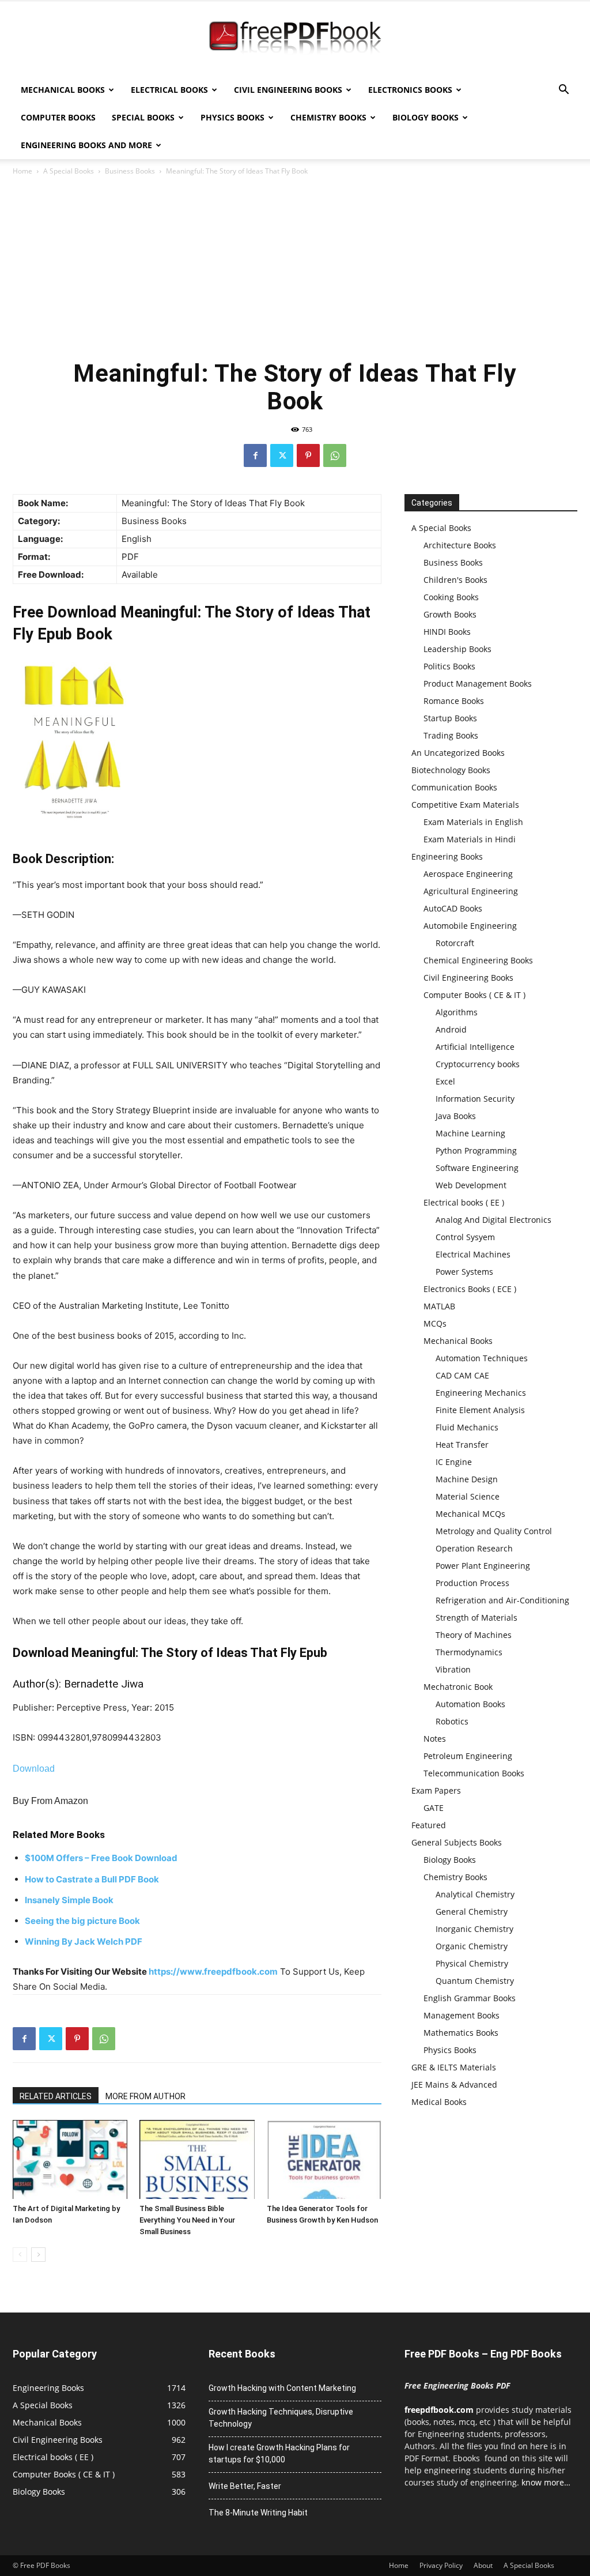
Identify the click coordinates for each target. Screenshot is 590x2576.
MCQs (435, 1323)
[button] (563, 91)
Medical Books (439, 2102)
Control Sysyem (465, 1237)
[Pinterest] (308, 455)
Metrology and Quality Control (494, 1531)
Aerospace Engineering (468, 874)
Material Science (468, 1496)
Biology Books (426, 117)
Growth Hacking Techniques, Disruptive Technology (281, 2418)
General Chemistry (472, 1912)
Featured (429, 1825)
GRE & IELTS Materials (454, 2067)
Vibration (453, 1669)
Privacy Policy (441, 2565)
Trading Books (451, 735)
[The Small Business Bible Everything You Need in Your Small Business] (197, 2159)
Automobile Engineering (470, 926)
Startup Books (450, 718)
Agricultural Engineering (471, 891)
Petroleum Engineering (468, 1756)
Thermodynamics (469, 1652)
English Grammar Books (470, 1998)
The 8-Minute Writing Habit (258, 2513)
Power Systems (464, 1272)
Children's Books (455, 580)
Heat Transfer (462, 1445)
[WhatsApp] (335, 455)
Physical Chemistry (472, 1963)
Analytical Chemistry (475, 1894)
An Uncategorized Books (458, 753)
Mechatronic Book (458, 1687)
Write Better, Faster (245, 2486)
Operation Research (474, 1548)
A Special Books (69, 171)
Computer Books (58, 117)
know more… (546, 2482)
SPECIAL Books (143, 117)
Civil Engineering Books (288, 90)
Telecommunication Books (474, 1773)
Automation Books (470, 1704)
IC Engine (454, 1462)
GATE (434, 1808)
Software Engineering (477, 1168)
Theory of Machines (474, 1635)
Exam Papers (436, 1790)
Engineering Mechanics (481, 1393)
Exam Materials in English (473, 822)
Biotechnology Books (451, 770)
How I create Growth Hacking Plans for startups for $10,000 (279, 2453)
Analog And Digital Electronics (493, 1220)
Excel (445, 1081)
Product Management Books (478, 683)
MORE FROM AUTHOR (145, 2096)
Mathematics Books (461, 2033)
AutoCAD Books (453, 908)
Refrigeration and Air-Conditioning (502, 1600)
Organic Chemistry (472, 1946)
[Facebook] (255, 455)
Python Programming (476, 1150)
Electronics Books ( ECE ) (470, 1289)
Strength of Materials (476, 1617)
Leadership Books (457, 649)
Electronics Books (410, 90)
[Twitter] (282, 455)
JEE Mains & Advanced (454, 2084)
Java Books (456, 1116)
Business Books (130, 171)
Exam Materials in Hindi (470, 839)
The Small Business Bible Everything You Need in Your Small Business (187, 2220)
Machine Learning (470, 1133)
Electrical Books (169, 90)
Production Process (472, 1583)
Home (22, 171)
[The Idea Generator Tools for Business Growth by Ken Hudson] (324, 2159)
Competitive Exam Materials (465, 805)
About (483, 2565)
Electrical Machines (473, 1254)
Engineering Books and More (86, 145)
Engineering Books (447, 856)
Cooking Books (451, 597)
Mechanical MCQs (470, 1514)
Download (34, 1769)
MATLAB (439, 1306)
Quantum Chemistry (475, 1981)
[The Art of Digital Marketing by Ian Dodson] (70, 2159)
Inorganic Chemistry (474, 1929)
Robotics (452, 1721)
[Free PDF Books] (295, 39)
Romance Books (454, 701)
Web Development (471, 1185)
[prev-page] (20, 2255)
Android (451, 1029)
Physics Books (232, 117)
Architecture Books (460, 545)
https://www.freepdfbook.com (213, 1971)
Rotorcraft (455, 943)
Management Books (462, 2015)
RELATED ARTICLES (56, 2096)
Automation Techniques (482, 1358)
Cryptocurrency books (478, 1064)
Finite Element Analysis (480, 1410)
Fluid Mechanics (467, 1427)
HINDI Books (447, 632)
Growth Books (450, 614)
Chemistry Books (328, 117)
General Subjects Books (457, 1842)
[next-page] (38, 2255)
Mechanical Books (63, 90)
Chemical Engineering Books (478, 960)
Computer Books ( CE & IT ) (474, 995)
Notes (435, 1739)
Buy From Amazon (50, 1801)
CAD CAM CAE (462, 1375)
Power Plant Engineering (483, 1566)
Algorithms (457, 1012)
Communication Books (454, 787)
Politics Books (449, 666)
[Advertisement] (295, 264)
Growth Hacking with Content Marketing (282, 2388)
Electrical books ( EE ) (464, 1202)
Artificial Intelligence (475, 1047)
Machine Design (467, 1479)
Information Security (475, 1099)
